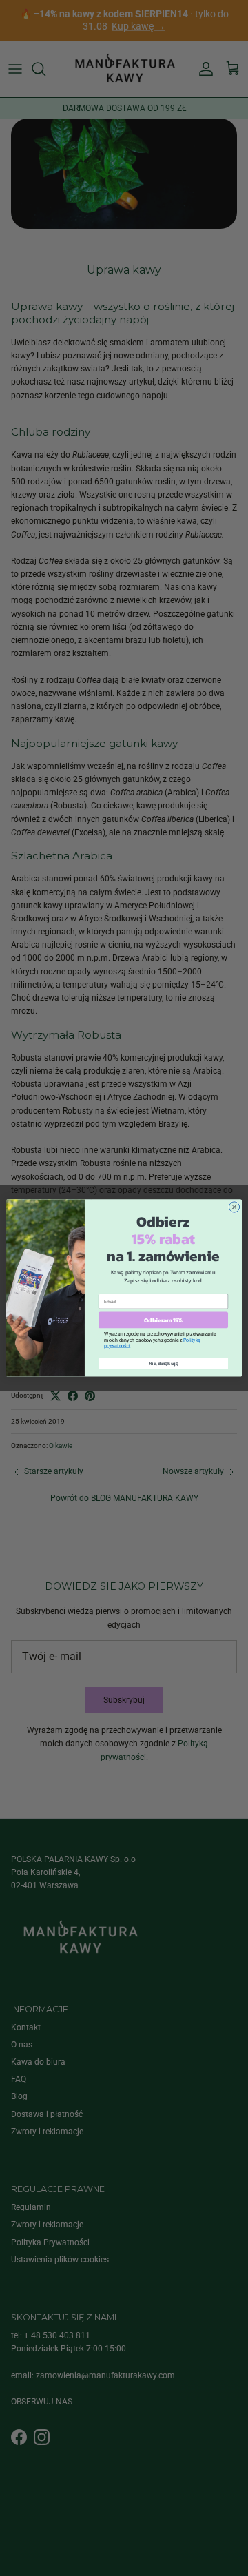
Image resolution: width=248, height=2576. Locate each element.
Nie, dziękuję (164, 1363)
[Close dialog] (234, 1207)
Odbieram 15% (163, 1320)
